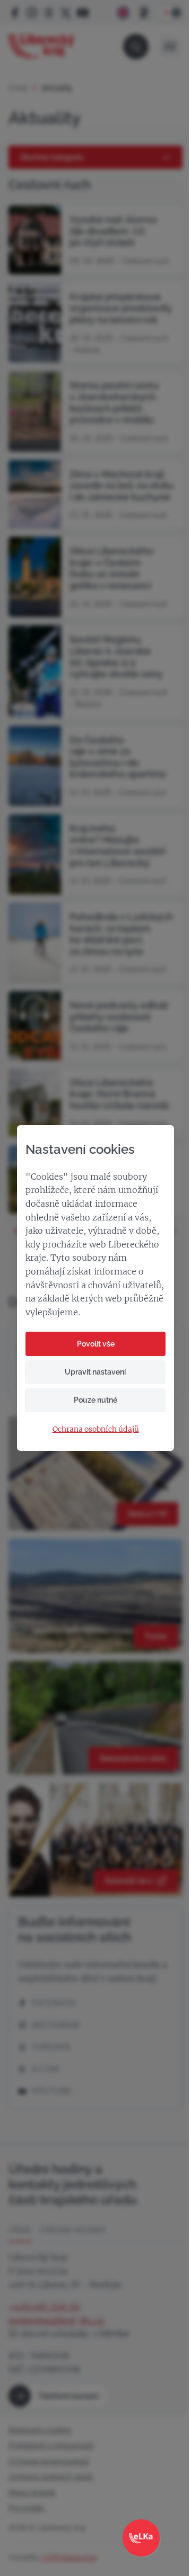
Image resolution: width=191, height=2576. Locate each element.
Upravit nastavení (95, 1372)
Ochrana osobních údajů (96, 1429)
